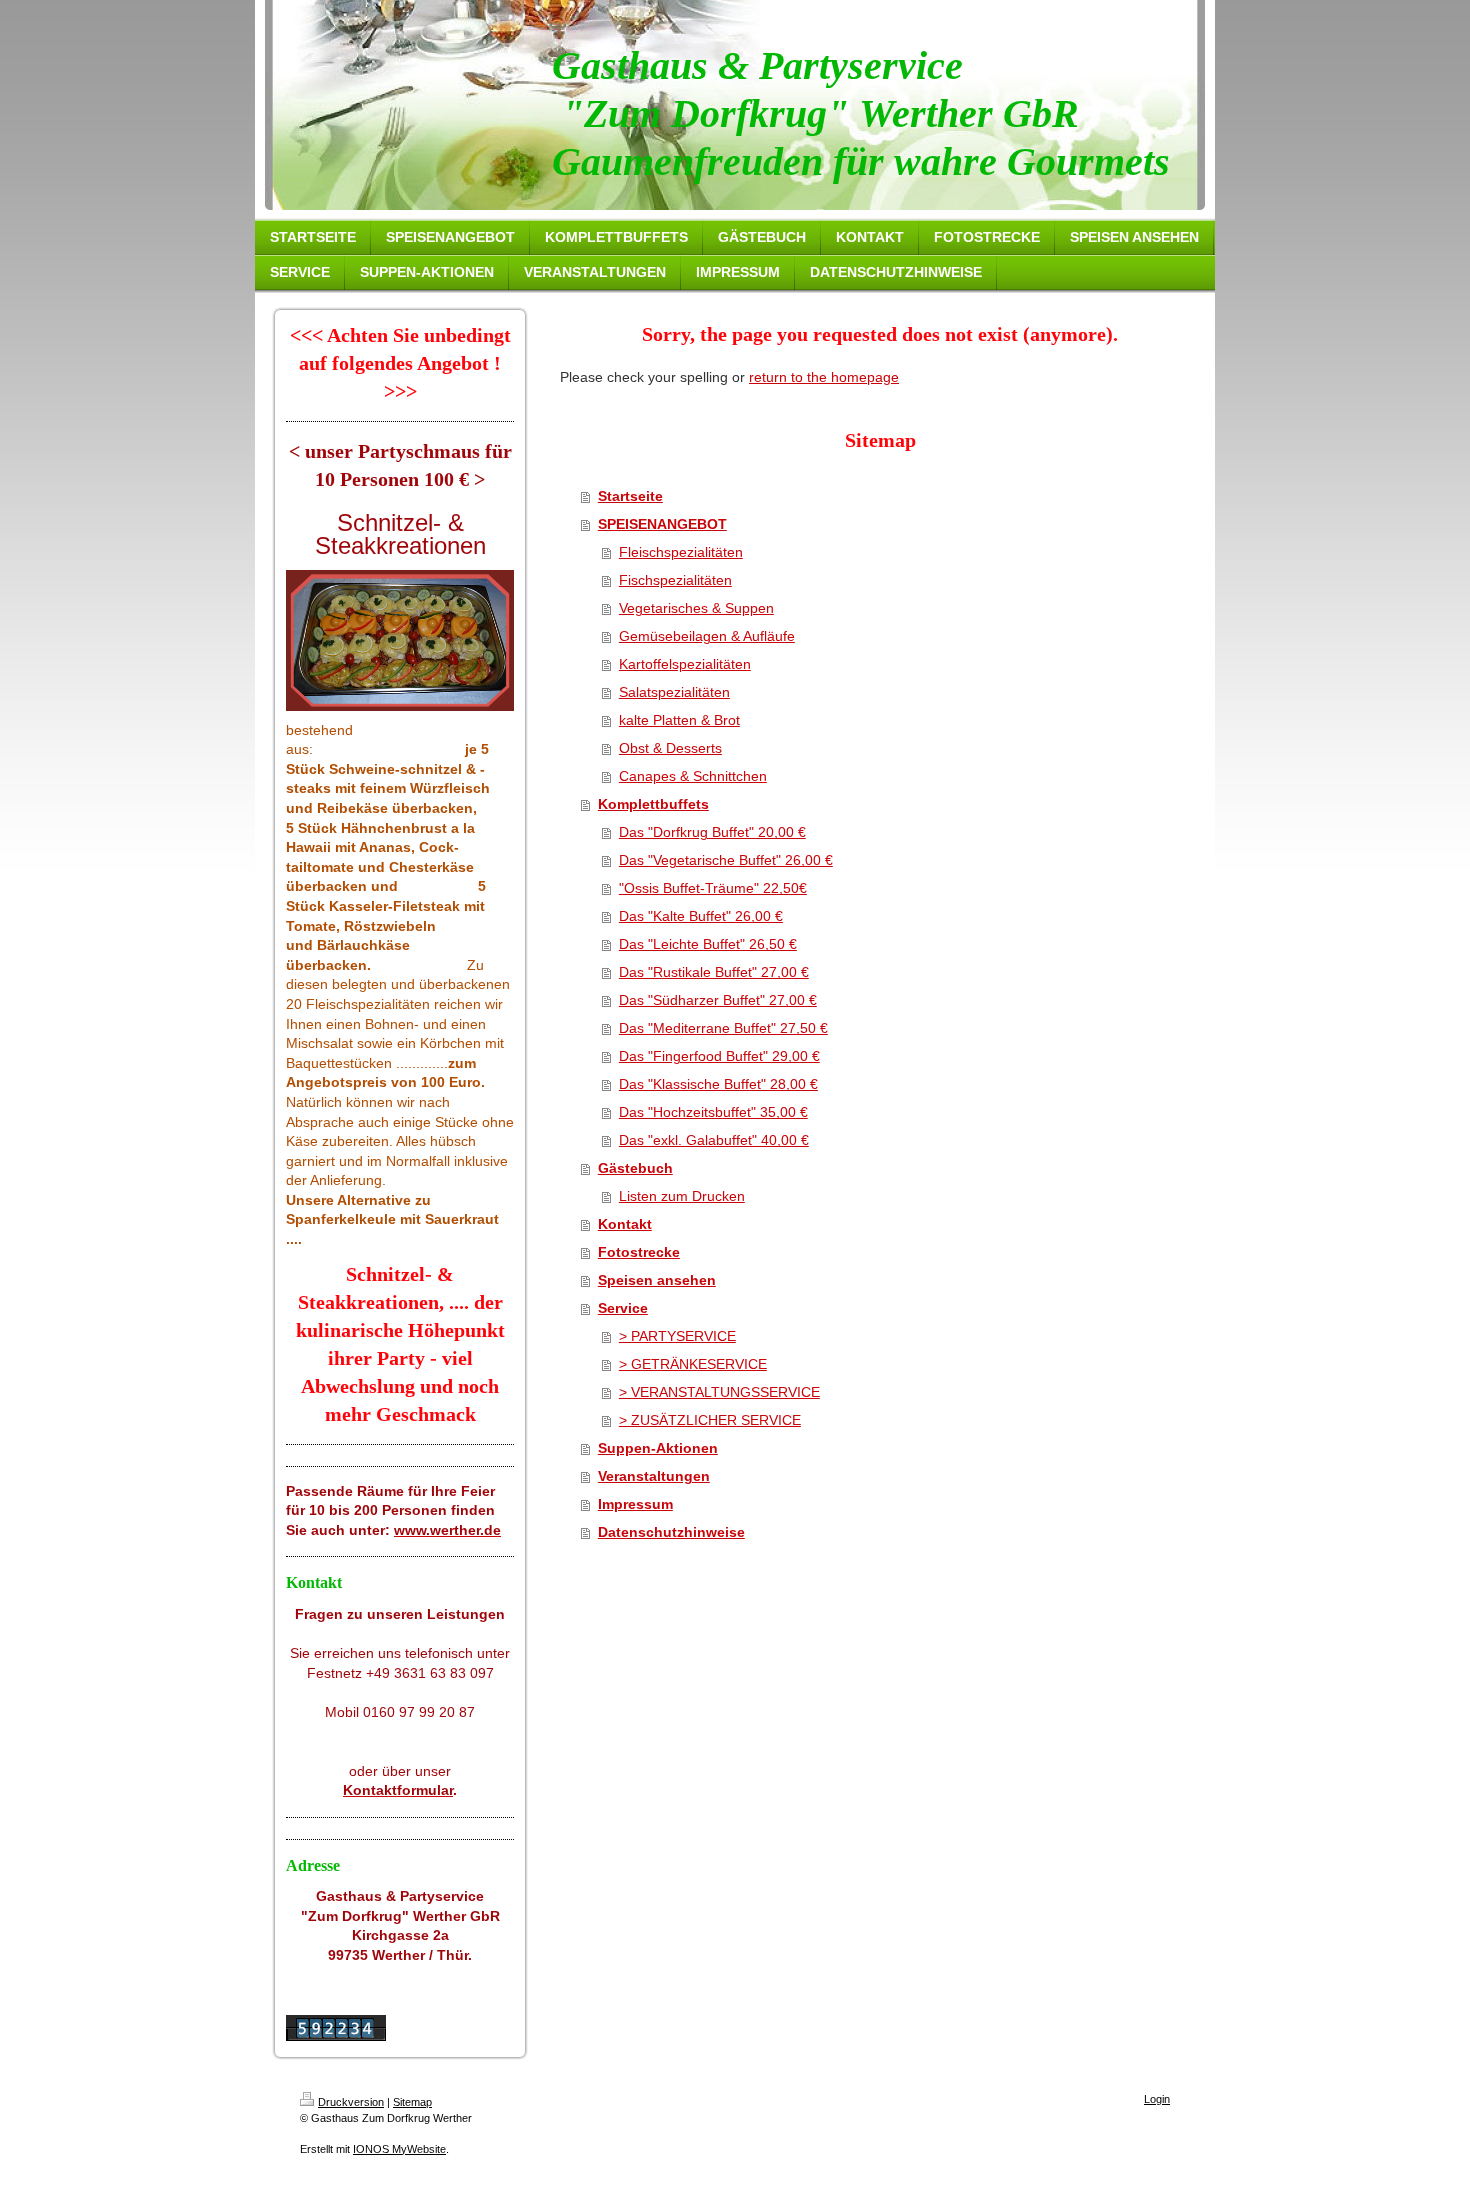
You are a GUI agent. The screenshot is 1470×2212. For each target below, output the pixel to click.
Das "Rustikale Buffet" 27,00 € (714, 972)
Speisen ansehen (657, 1280)
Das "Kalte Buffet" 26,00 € (701, 916)
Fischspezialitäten (675, 580)
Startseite (630, 496)
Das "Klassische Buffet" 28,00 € (718, 1084)
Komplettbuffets (653, 804)
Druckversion (351, 2102)
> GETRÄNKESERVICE (693, 1364)
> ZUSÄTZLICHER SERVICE (710, 1420)
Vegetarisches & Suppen (696, 608)
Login (1157, 2099)
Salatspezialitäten (674, 692)
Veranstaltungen (654, 1476)
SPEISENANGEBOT (662, 524)
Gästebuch (635, 1168)
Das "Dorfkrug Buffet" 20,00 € (712, 832)
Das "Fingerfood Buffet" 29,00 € (719, 1056)
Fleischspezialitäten (681, 552)
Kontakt (625, 1224)
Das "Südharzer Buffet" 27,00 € (718, 1000)
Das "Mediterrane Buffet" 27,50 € (723, 1028)
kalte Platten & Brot (679, 720)
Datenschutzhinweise (671, 1532)
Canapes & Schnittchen (693, 776)
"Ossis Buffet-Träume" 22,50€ (713, 888)
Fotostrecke (639, 1252)
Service (623, 1308)
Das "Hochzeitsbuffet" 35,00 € (713, 1112)
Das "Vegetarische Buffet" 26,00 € (726, 860)
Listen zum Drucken (682, 1196)
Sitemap (412, 2102)
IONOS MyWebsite (399, 2149)
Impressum (635, 1504)
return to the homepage (824, 377)
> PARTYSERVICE (677, 1336)
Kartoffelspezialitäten (685, 664)
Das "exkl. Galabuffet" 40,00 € (714, 1140)
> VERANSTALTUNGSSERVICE (719, 1392)
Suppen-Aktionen (658, 1448)
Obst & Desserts (670, 748)
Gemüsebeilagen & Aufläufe (707, 636)
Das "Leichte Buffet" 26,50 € (708, 944)
